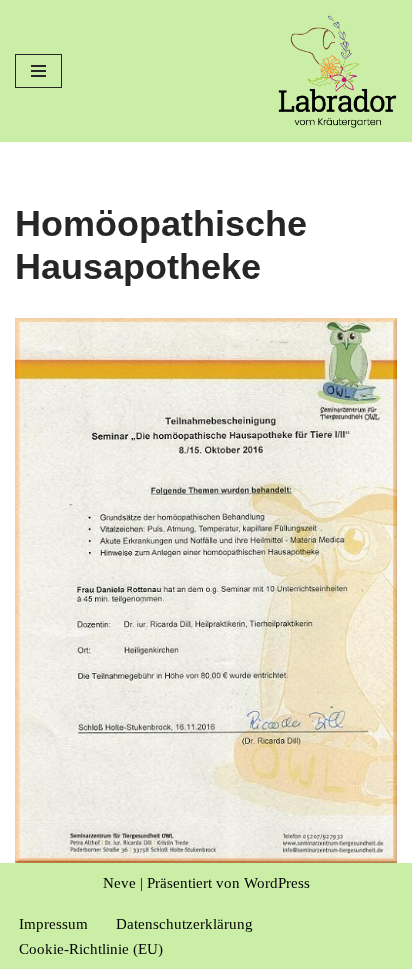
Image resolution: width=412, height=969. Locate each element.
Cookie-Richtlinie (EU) (91, 949)
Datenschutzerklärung (184, 924)
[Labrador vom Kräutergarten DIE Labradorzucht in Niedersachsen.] (337, 71)
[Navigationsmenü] (38, 71)
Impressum (53, 924)
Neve (119, 883)
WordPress (277, 883)
